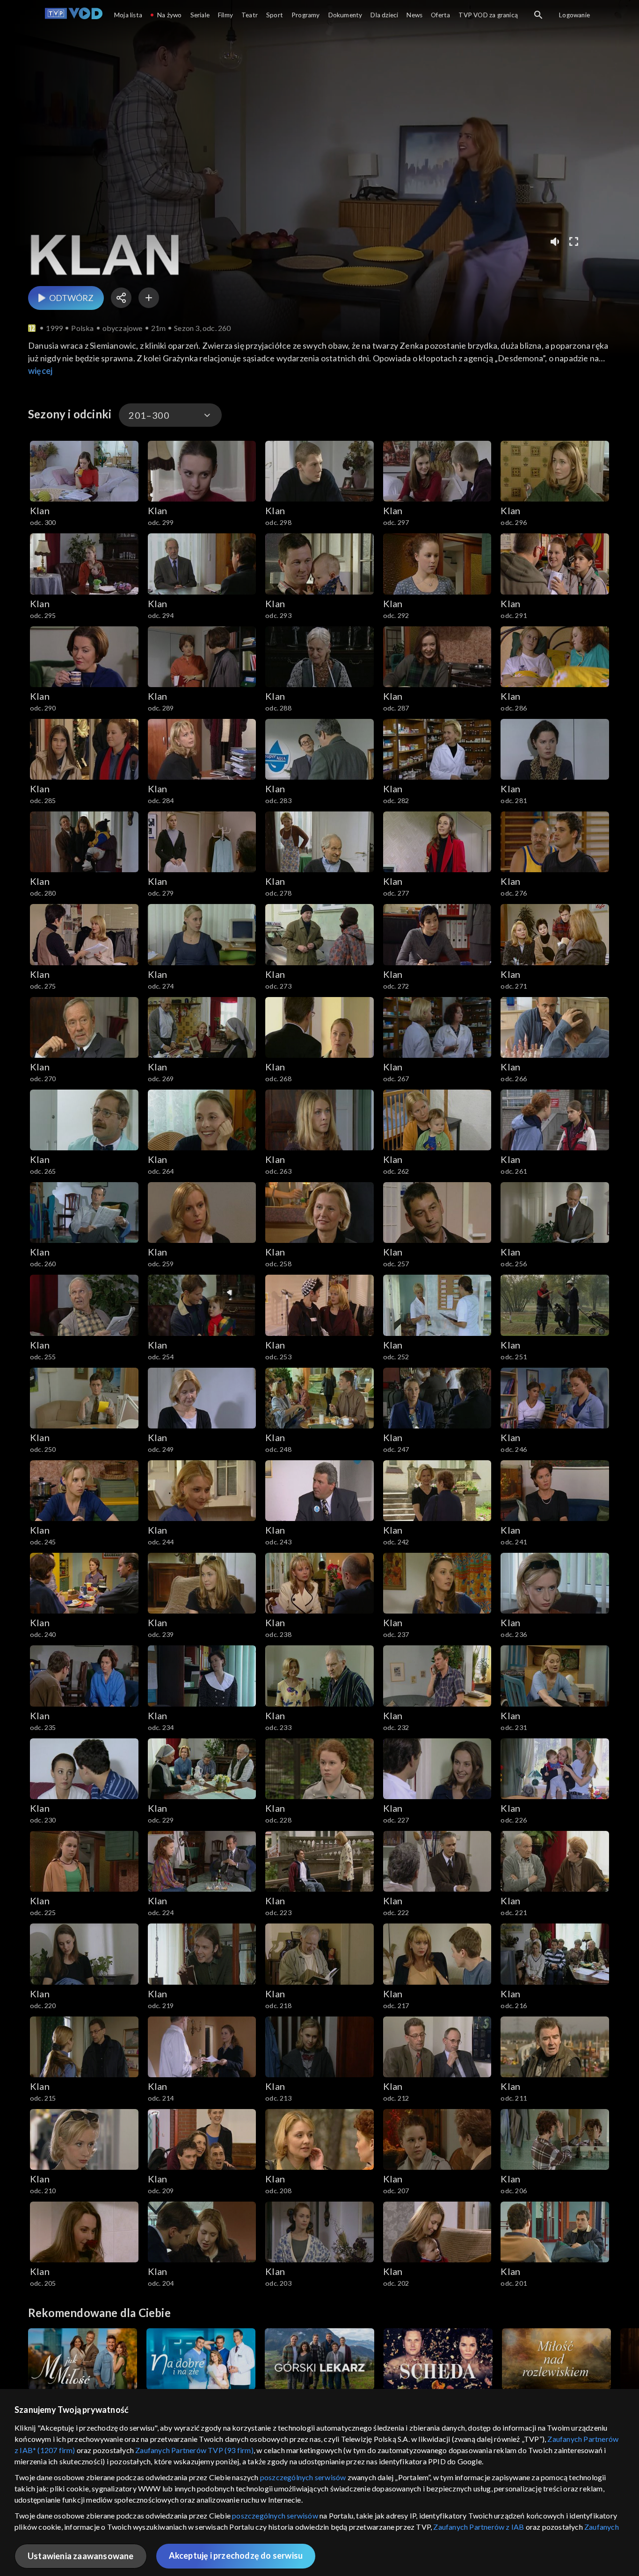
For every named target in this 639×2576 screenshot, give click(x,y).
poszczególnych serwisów (303, 2477)
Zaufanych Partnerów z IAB (479, 2527)
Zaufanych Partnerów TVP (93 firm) (194, 2450)
